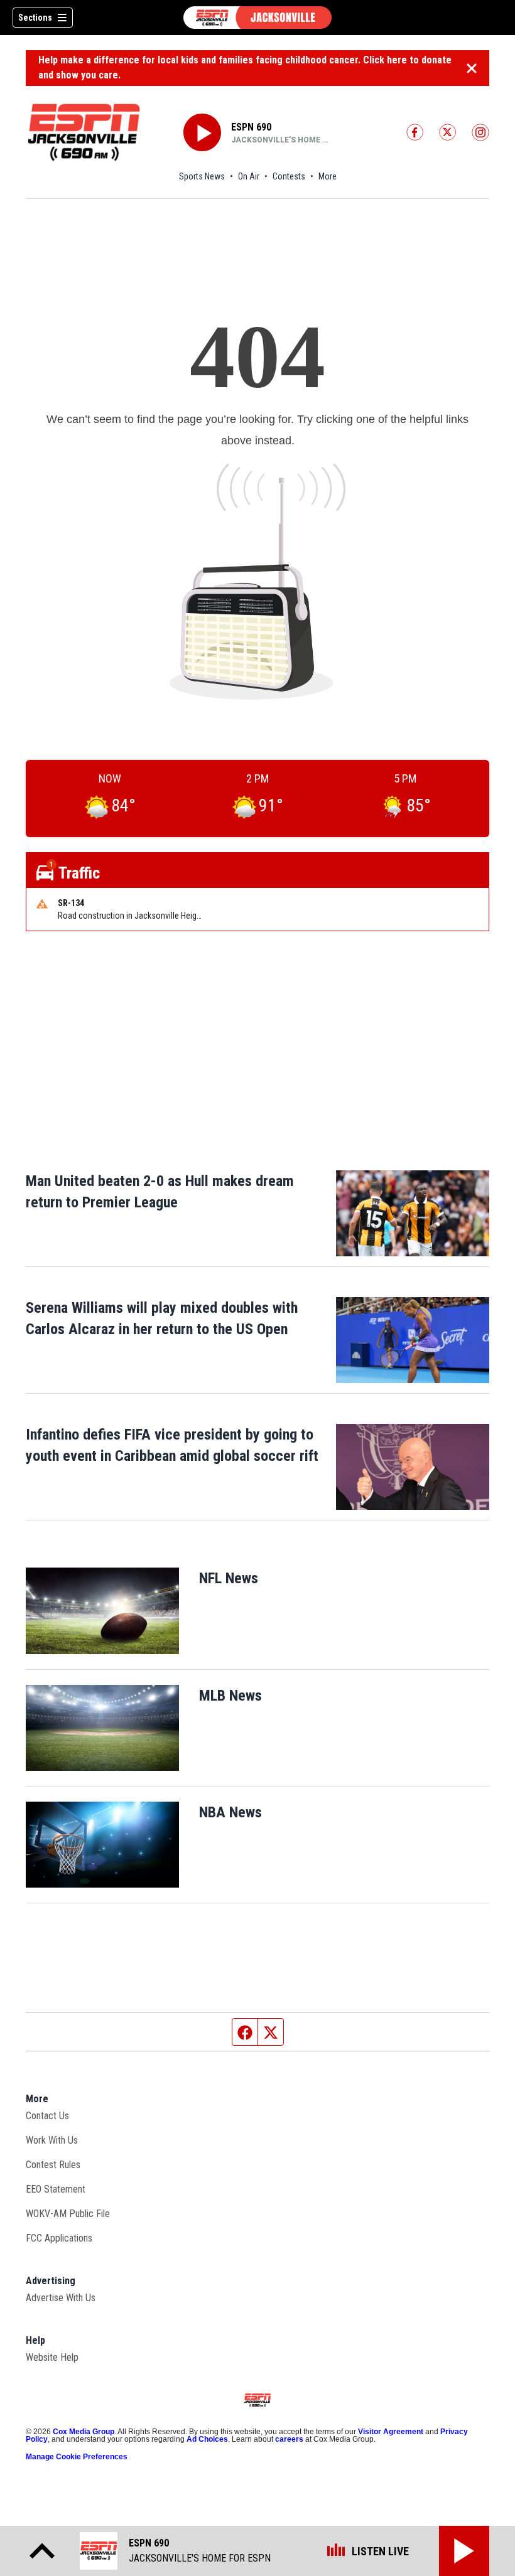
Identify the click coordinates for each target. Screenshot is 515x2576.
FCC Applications (59, 2238)
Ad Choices (207, 2439)
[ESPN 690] (257, 18)
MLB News (230, 1696)
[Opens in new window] (102, 1611)
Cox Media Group (84, 2432)
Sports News (202, 176)
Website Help (52, 2357)
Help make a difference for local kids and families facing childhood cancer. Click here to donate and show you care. (245, 67)
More (328, 176)
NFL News (229, 1578)
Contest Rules (53, 2165)
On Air (249, 176)
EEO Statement (56, 2189)
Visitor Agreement (391, 2432)
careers (289, 2439)
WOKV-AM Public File (68, 2214)
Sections (35, 18)
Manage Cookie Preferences (77, 2457)
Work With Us (52, 2140)
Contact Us (47, 2116)
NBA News (230, 1812)
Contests (289, 176)
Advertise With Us (61, 2298)
